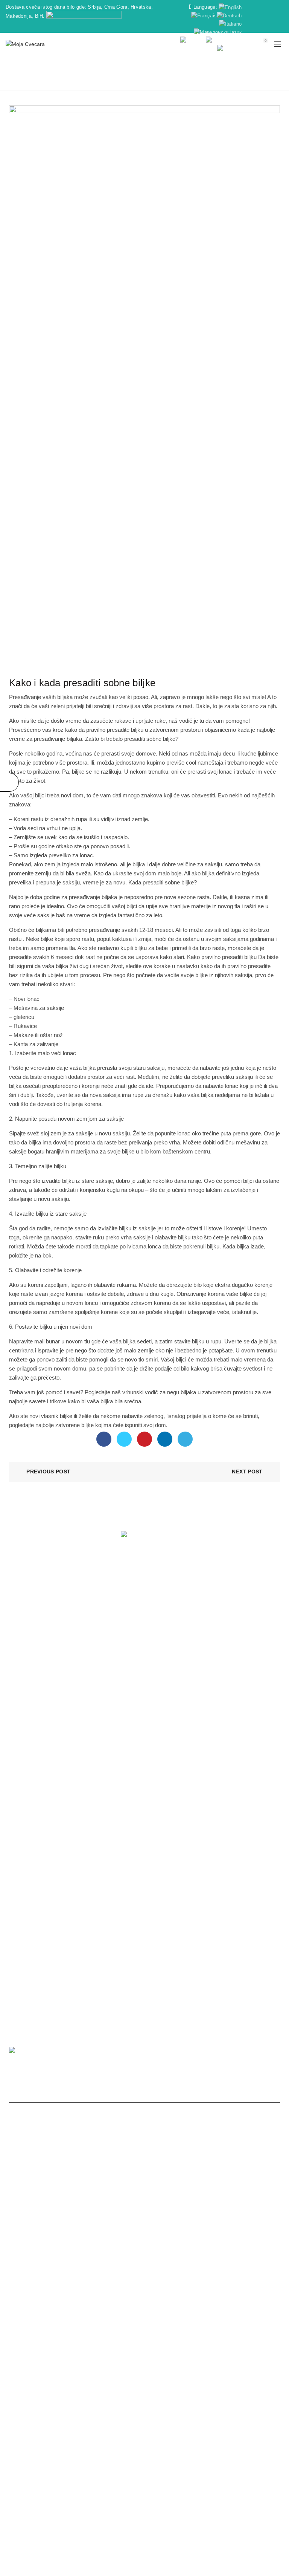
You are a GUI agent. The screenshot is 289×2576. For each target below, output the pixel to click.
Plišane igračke (27, 1712)
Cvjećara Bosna (235, 2319)
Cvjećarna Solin (199, 2463)
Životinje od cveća (30, 1745)
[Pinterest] (144, 1439)
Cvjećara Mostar (164, 2353)
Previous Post (48, 1472)
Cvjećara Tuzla (249, 2353)
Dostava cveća (160, 81)
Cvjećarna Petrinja (154, 2463)
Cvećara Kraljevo (118, 2277)
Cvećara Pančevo (253, 2277)
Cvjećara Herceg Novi (143, 2395)
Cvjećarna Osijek (162, 2446)
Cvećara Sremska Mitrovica (44, 2319)
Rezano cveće (167, 1633)
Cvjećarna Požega (67, 2463)
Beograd (35, 1863)
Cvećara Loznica (210, 2311)
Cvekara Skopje (132, 2513)
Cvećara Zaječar (166, 2311)
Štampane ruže (27, 1756)
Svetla (157, 1745)
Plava (157, 1767)
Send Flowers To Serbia (144, 2328)
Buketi (157, 1611)
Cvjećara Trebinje (81, 2345)
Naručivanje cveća (31, 1600)
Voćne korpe (24, 1734)
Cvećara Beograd (248, 2285)
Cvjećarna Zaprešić (131, 2421)
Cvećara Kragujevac (88, 2285)
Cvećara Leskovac (34, 2302)
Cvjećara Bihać (233, 2345)
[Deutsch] (229, 15)
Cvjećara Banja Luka (251, 2294)
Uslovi (16, 1655)
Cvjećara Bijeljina (127, 2345)
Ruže (156, 1600)
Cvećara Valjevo (214, 2302)
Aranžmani (163, 1589)
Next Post (247, 1472)
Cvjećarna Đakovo (231, 2421)
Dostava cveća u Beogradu (43, 2294)
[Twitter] (124, 1439)
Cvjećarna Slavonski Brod (120, 2454)
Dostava (19, 1633)
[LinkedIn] (165, 1439)
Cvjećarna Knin (191, 2471)
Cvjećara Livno (249, 2370)
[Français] (204, 15)
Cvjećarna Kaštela (171, 2429)
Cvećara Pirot (125, 2311)
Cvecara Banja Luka (141, 2285)
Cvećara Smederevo (85, 2302)
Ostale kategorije (63, 666)
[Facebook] (104, 1439)
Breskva (160, 1789)
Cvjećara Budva (192, 2395)
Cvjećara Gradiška (64, 2353)
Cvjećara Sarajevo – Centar (236, 2362)
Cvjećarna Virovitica (246, 2463)
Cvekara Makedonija (84, 2513)
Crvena (159, 1712)
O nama (19, 1589)
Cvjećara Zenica (208, 2353)
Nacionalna (164, 1800)
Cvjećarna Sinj (111, 2463)
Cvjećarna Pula (173, 2454)
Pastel (157, 1756)
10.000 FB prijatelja (32, 1666)
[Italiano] (230, 24)
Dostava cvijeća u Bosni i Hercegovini (192, 2379)
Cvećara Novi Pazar (69, 2277)
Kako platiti (22, 1611)
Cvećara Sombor (84, 2311)
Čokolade (20, 1701)
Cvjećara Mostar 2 (157, 2370)
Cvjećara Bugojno (73, 2379)
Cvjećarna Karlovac (225, 2438)
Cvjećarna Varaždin (111, 2438)
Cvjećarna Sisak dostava (168, 2438)
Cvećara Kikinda (254, 2311)
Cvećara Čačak (161, 2277)
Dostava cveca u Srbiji (196, 2285)
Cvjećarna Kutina (35, 2471)
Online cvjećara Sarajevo (181, 2345)
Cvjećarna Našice (88, 2480)
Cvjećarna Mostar (82, 2421)
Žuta (156, 1778)
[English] (230, 7)
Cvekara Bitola (173, 2513)
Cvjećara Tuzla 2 (111, 2370)
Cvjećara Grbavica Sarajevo (53, 2370)
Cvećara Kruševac (200, 2294)
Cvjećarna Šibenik (62, 2438)
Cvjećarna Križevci (81, 2471)
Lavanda (160, 1723)
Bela (155, 1701)
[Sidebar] (9, 782)
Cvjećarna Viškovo (40, 2480)
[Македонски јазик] (218, 32)
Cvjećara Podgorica (150, 2294)
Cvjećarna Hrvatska (33, 2421)
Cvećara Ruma (146, 2319)
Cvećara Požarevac (37, 2311)
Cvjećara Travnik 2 (121, 2379)
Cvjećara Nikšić (94, 2395)
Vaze (15, 1767)
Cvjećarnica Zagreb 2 (140, 2488)
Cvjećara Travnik (179, 2362)
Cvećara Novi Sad (101, 2294)
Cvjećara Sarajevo (90, 2328)
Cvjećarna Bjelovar (220, 2429)
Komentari (21, 1644)
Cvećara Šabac (256, 2302)
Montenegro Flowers (145, 2404)
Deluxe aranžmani (172, 1666)
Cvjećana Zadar (206, 2446)
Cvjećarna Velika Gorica (56, 2454)
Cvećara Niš (27, 2277)
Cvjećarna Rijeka (117, 2446)
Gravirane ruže (168, 1644)
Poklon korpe (25, 1723)
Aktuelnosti (163, 1622)
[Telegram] (185, 1439)
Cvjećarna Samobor (121, 2429)
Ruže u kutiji (165, 1655)
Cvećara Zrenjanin (206, 2277)
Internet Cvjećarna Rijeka (138, 2471)
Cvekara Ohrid (212, 2513)
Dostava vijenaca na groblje (60, 2446)
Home (126, 81)
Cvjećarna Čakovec (182, 2421)
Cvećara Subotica (39, 2285)
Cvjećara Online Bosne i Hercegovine (110, 2362)
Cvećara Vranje (133, 2302)
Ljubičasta (162, 1734)
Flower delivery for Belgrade (211, 2328)
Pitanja (17, 1622)
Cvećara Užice (173, 2302)
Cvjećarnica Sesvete (86, 2488)
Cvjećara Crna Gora (48, 2395)
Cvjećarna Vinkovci (70, 2429)
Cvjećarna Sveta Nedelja (243, 2471)
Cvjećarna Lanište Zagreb (201, 2488)
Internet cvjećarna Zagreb (208, 2480)
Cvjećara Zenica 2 (205, 2370)
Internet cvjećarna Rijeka (143, 2480)
